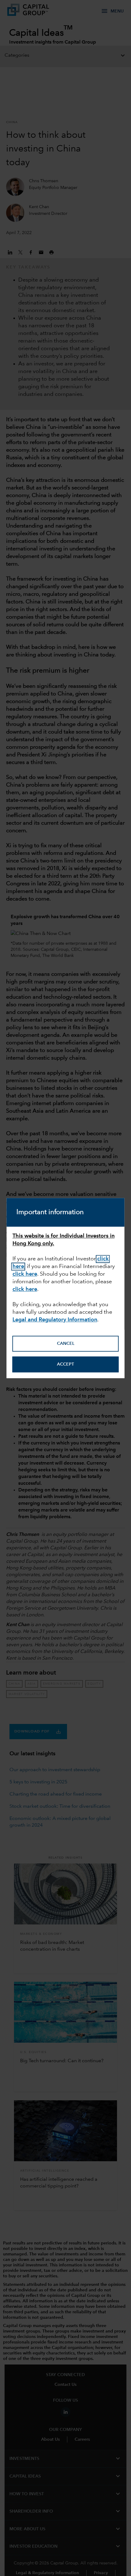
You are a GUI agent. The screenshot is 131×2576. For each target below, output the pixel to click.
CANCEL (66, 1344)
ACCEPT (65, 1364)
